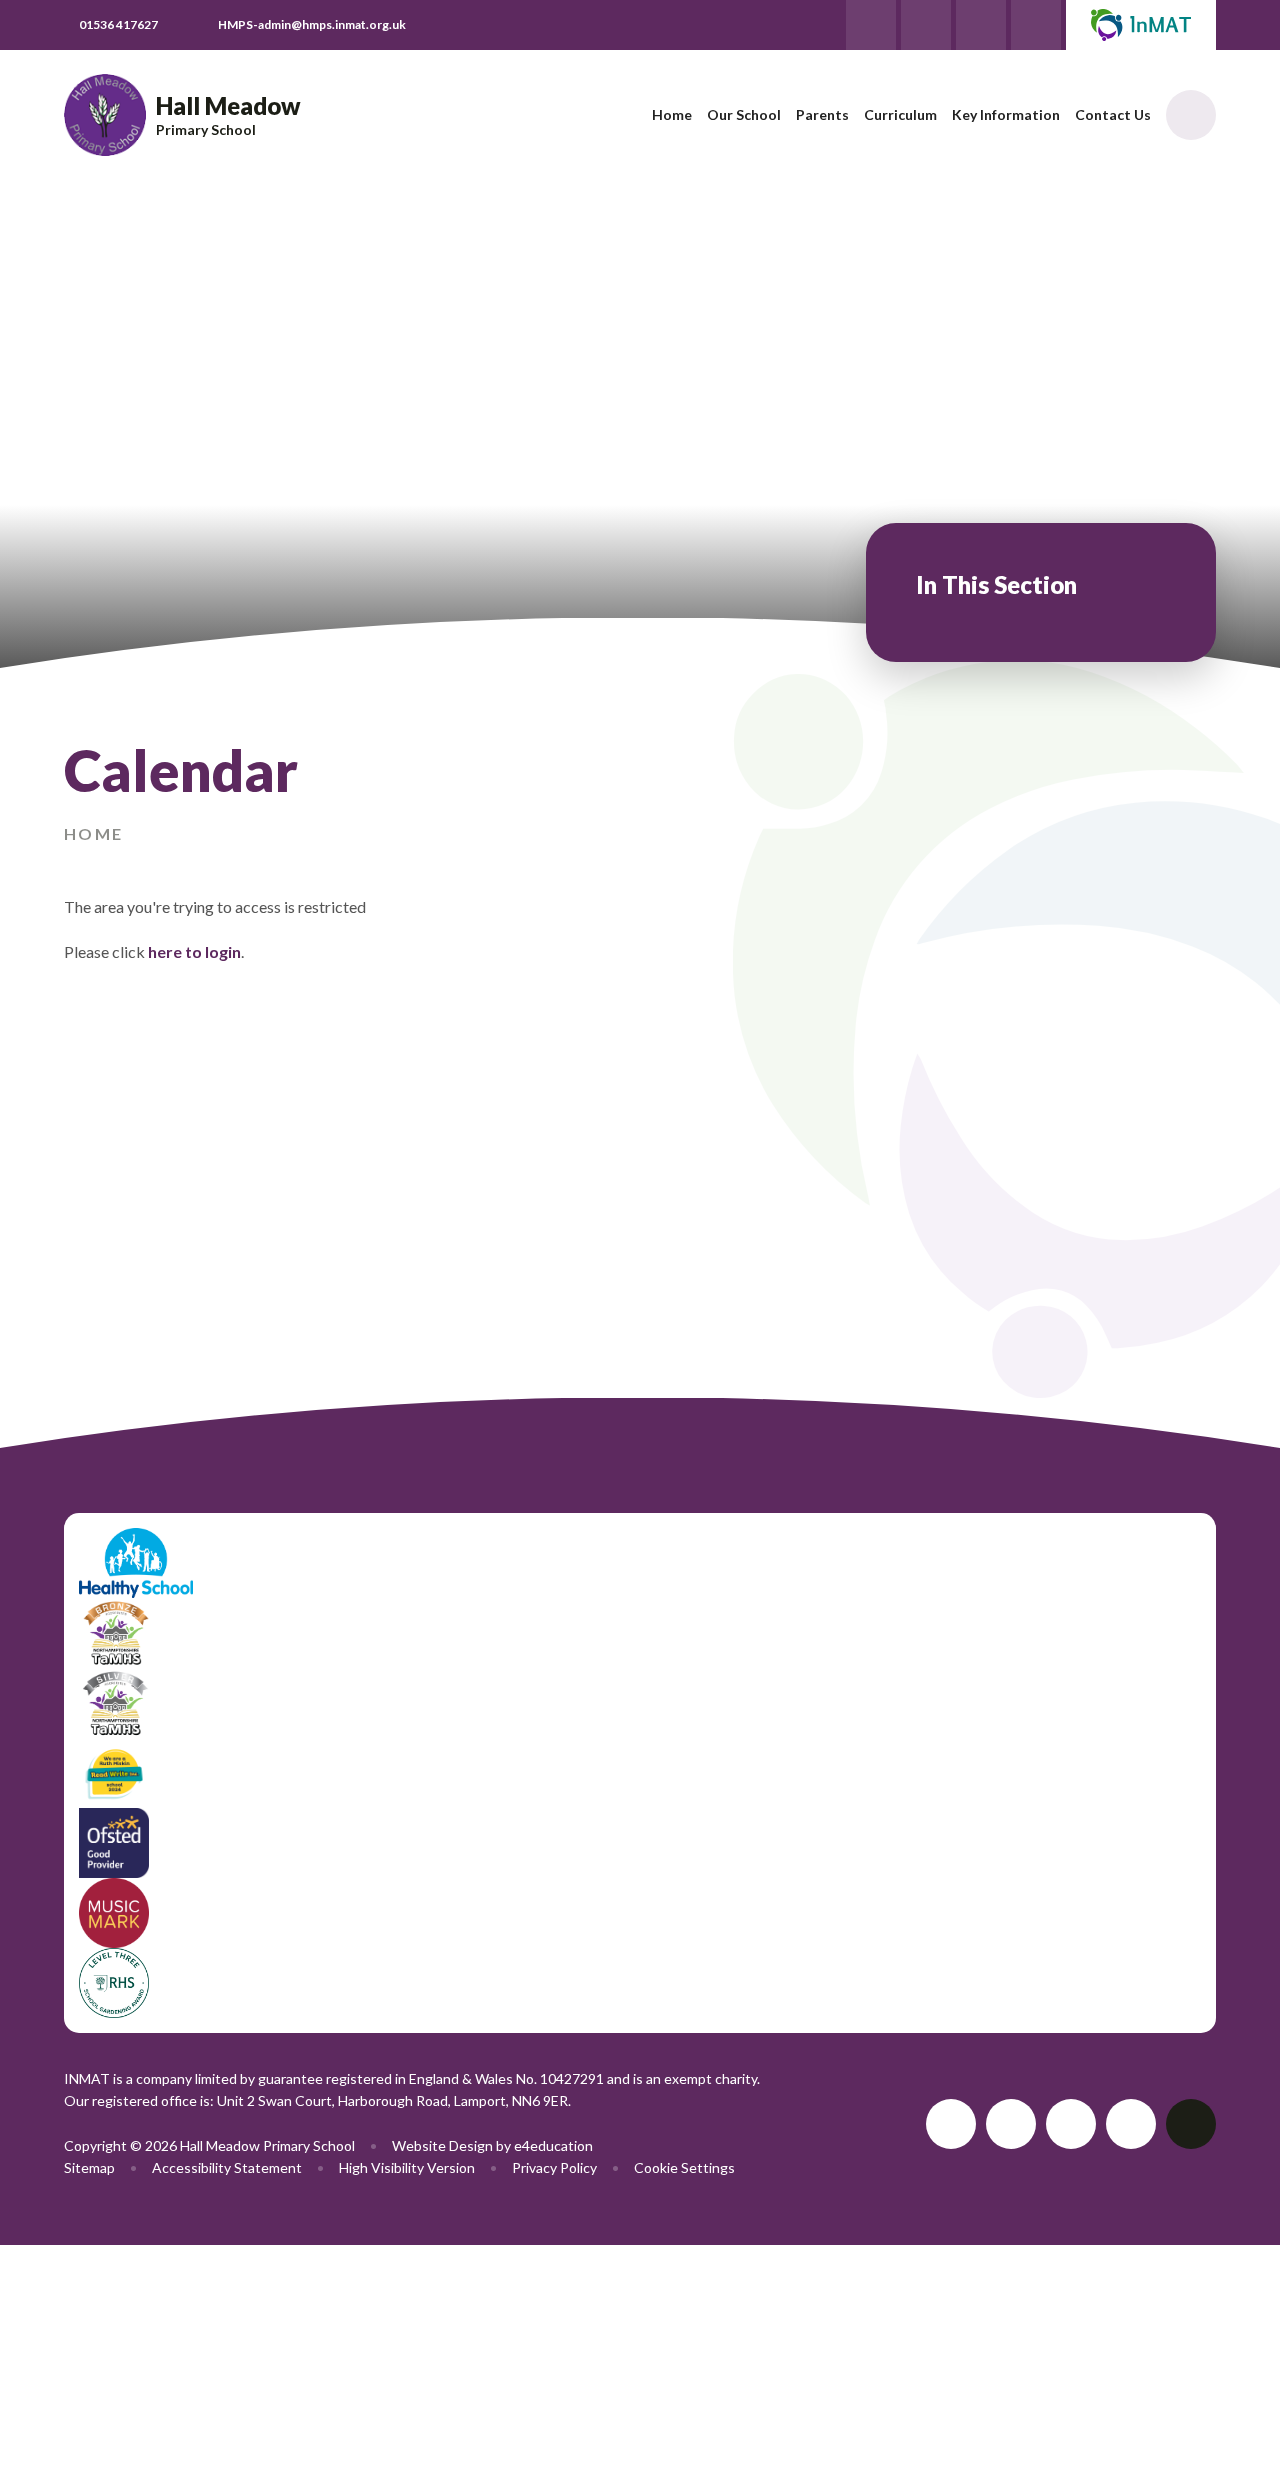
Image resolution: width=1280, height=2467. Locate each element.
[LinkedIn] (981, 25)
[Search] (1191, 115)
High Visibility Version (407, 2167)
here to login (194, 951)
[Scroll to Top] (1191, 2124)
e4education (553, 2145)
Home (94, 833)
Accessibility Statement (227, 2167)
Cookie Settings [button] (684, 2167)
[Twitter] (871, 25)
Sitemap (89, 2167)
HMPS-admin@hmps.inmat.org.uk (312, 24)
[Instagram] (1036, 25)
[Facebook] (926, 25)
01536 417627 (118, 24)
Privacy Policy (554, 2167)
